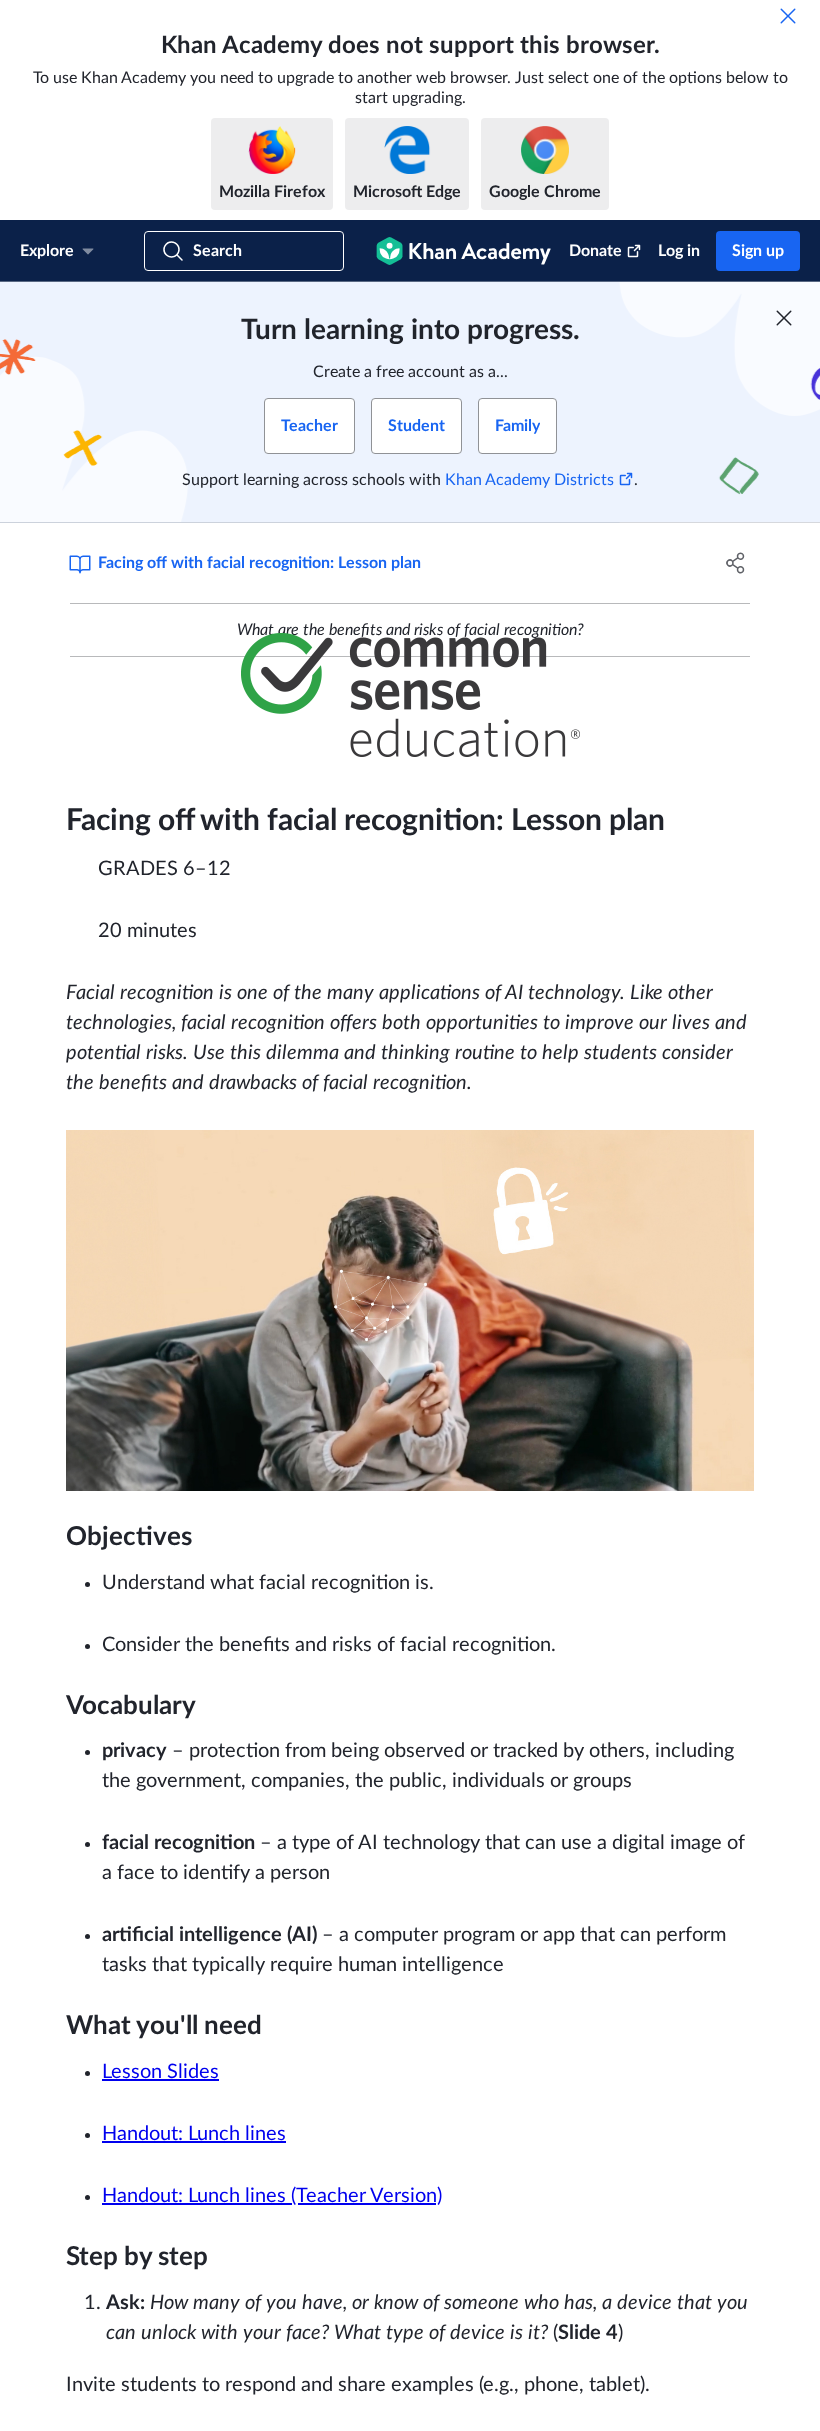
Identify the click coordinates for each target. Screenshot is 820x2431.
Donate (595, 251)
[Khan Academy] (463, 251)
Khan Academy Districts (529, 480)
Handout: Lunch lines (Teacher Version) (272, 2196)
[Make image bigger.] (410, 695)
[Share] (735, 563)
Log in (679, 251)
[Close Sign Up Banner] (784, 318)
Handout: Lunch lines (194, 2134)
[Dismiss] (788, 16)
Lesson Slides (160, 2072)
